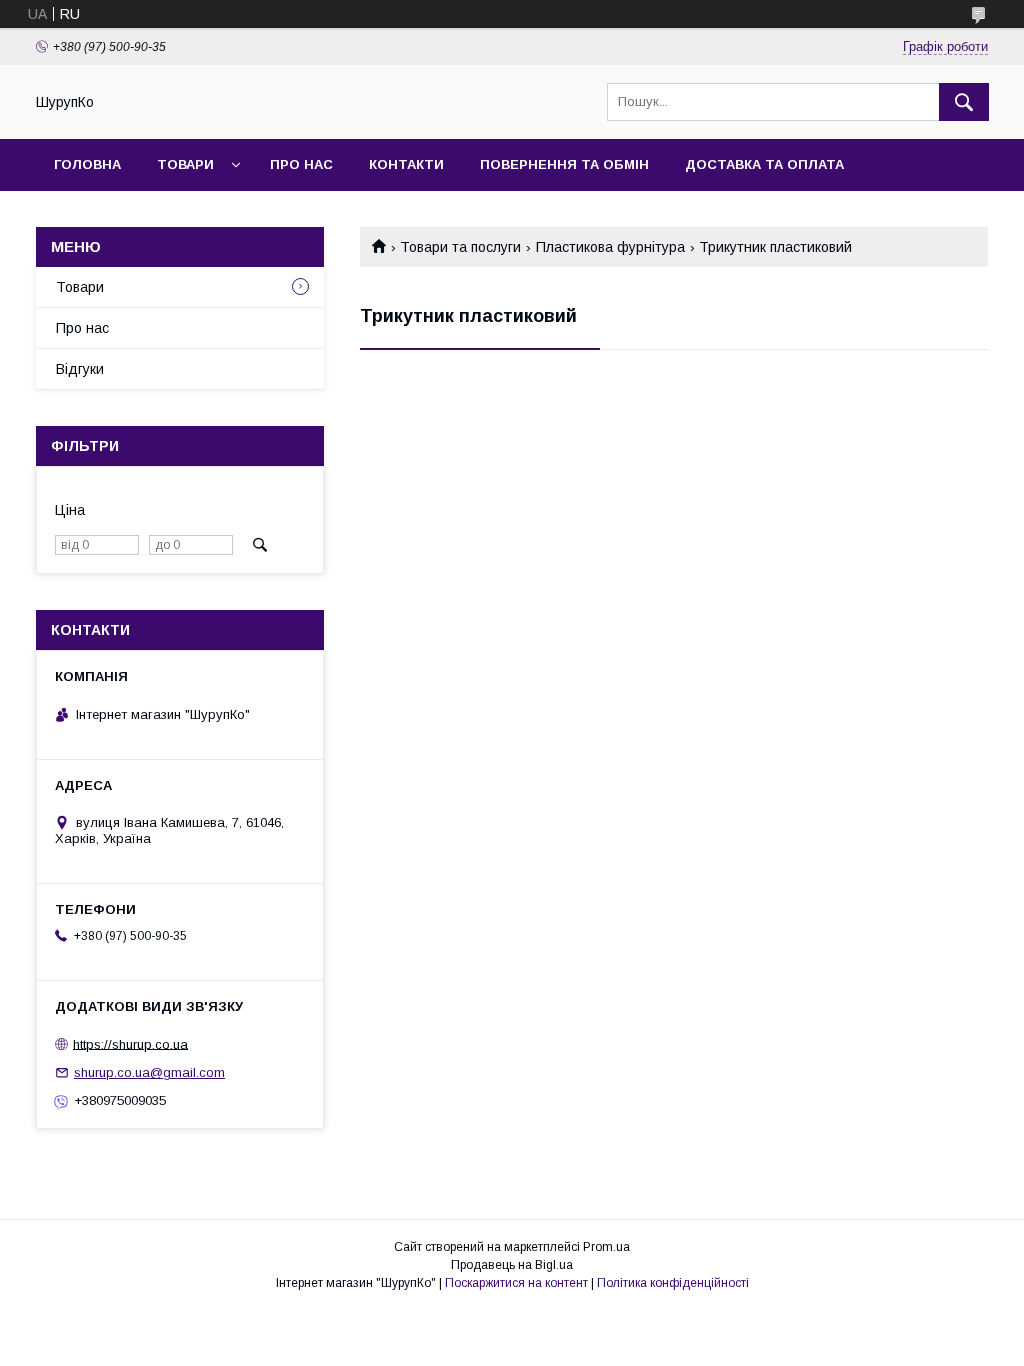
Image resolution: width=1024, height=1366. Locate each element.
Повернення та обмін (564, 164)
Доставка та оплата (764, 164)
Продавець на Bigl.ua (512, 1265)
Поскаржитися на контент (516, 1283)
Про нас (301, 164)
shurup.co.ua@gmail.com (149, 1072)
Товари (185, 164)
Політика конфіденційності (673, 1283)
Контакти (406, 164)
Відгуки (80, 369)
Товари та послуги (460, 247)
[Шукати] (964, 102)
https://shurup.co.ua (130, 1043)
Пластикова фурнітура (610, 247)
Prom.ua (606, 1247)
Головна (87, 164)
